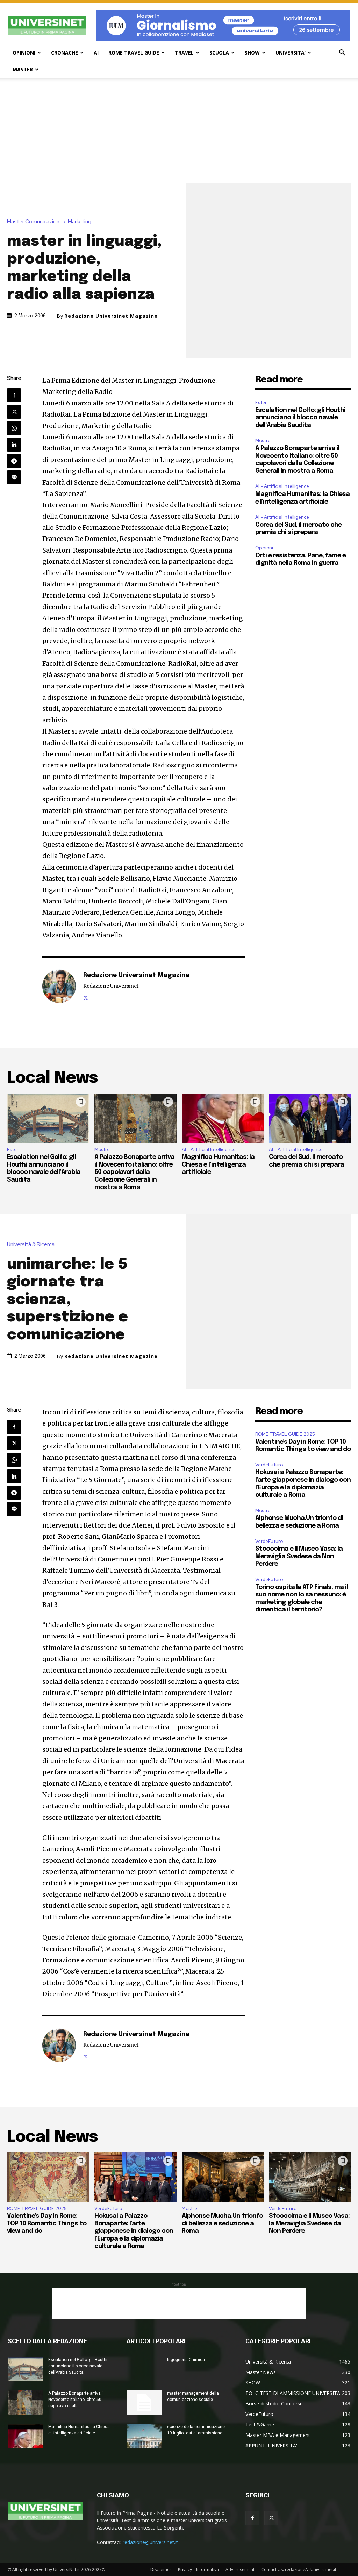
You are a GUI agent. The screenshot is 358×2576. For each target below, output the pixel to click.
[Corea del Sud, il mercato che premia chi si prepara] (310, 1118)
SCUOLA (219, 53)
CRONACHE (65, 53)
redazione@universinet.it (150, 2542)
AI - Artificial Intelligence (282, 486)
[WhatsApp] (14, 428)
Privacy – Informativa (198, 2570)
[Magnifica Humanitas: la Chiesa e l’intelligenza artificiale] (223, 1118)
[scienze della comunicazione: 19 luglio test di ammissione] (144, 2436)
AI (96, 53)
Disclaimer (161, 2570)
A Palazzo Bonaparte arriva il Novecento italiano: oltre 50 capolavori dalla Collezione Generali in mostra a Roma (134, 1172)
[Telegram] (14, 461)
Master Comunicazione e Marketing (49, 222)
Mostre (263, 441)
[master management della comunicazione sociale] (144, 2402)
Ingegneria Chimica (186, 2360)
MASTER (23, 69)
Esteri (262, 402)
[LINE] (14, 477)
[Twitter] (14, 412)
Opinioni (264, 548)
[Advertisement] (179, 130)
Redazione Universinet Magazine (111, 316)
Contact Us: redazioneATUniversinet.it (299, 2570)
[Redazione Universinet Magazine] (59, 986)
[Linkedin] (14, 445)
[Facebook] (14, 395)
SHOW (252, 53)
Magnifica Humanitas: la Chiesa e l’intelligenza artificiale (218, 1165)
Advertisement (240, 2570)
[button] (342, 53)
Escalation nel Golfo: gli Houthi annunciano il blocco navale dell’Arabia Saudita (300, 418)
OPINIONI (24, 53)
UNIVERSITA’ (291, 53)
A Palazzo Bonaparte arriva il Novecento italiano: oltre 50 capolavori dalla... (76, 2400)
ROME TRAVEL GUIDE (134, 53)
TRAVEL (184, 53)
